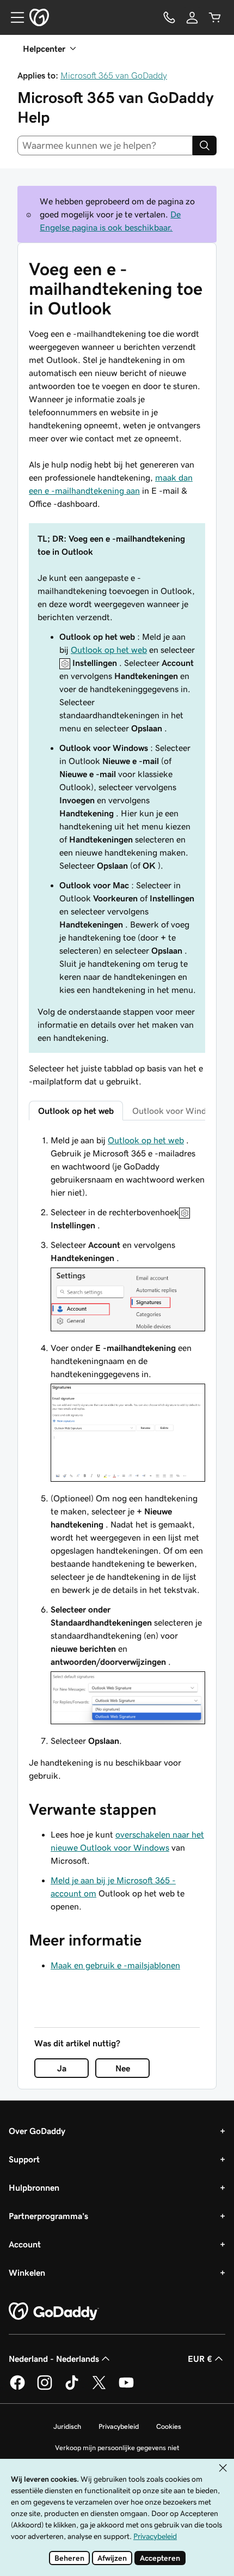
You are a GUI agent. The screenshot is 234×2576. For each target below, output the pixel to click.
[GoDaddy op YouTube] (126, 2388)
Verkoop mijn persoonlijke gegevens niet (117, 2448)
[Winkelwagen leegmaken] (215, 17)
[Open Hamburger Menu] (13, 17)
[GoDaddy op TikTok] (72, 2388)
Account (25, 2244)
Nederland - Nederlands (54, 2359)
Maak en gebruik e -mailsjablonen (115, 1965)
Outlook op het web (109, 650)
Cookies (169, 2426)
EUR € (200, 2359)
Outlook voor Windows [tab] (177, 1111)
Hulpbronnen (34, 2187)
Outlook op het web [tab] (76, 1111)
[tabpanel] (117, 1458)
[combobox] (105, 146)
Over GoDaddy (37, 2131)
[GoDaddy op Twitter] (99, 2388)
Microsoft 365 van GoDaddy (114, 75)
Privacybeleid (119, 2426)
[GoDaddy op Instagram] (45, 2388)
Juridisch (67, 2426)
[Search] (205, 146)
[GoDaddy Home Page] (54, 2312)
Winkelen (27, 2272)
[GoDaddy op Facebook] (17, 2388)
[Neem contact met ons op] (169, 17)
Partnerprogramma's (48, 2216)
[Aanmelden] (192, 17)
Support (24, 2159)
